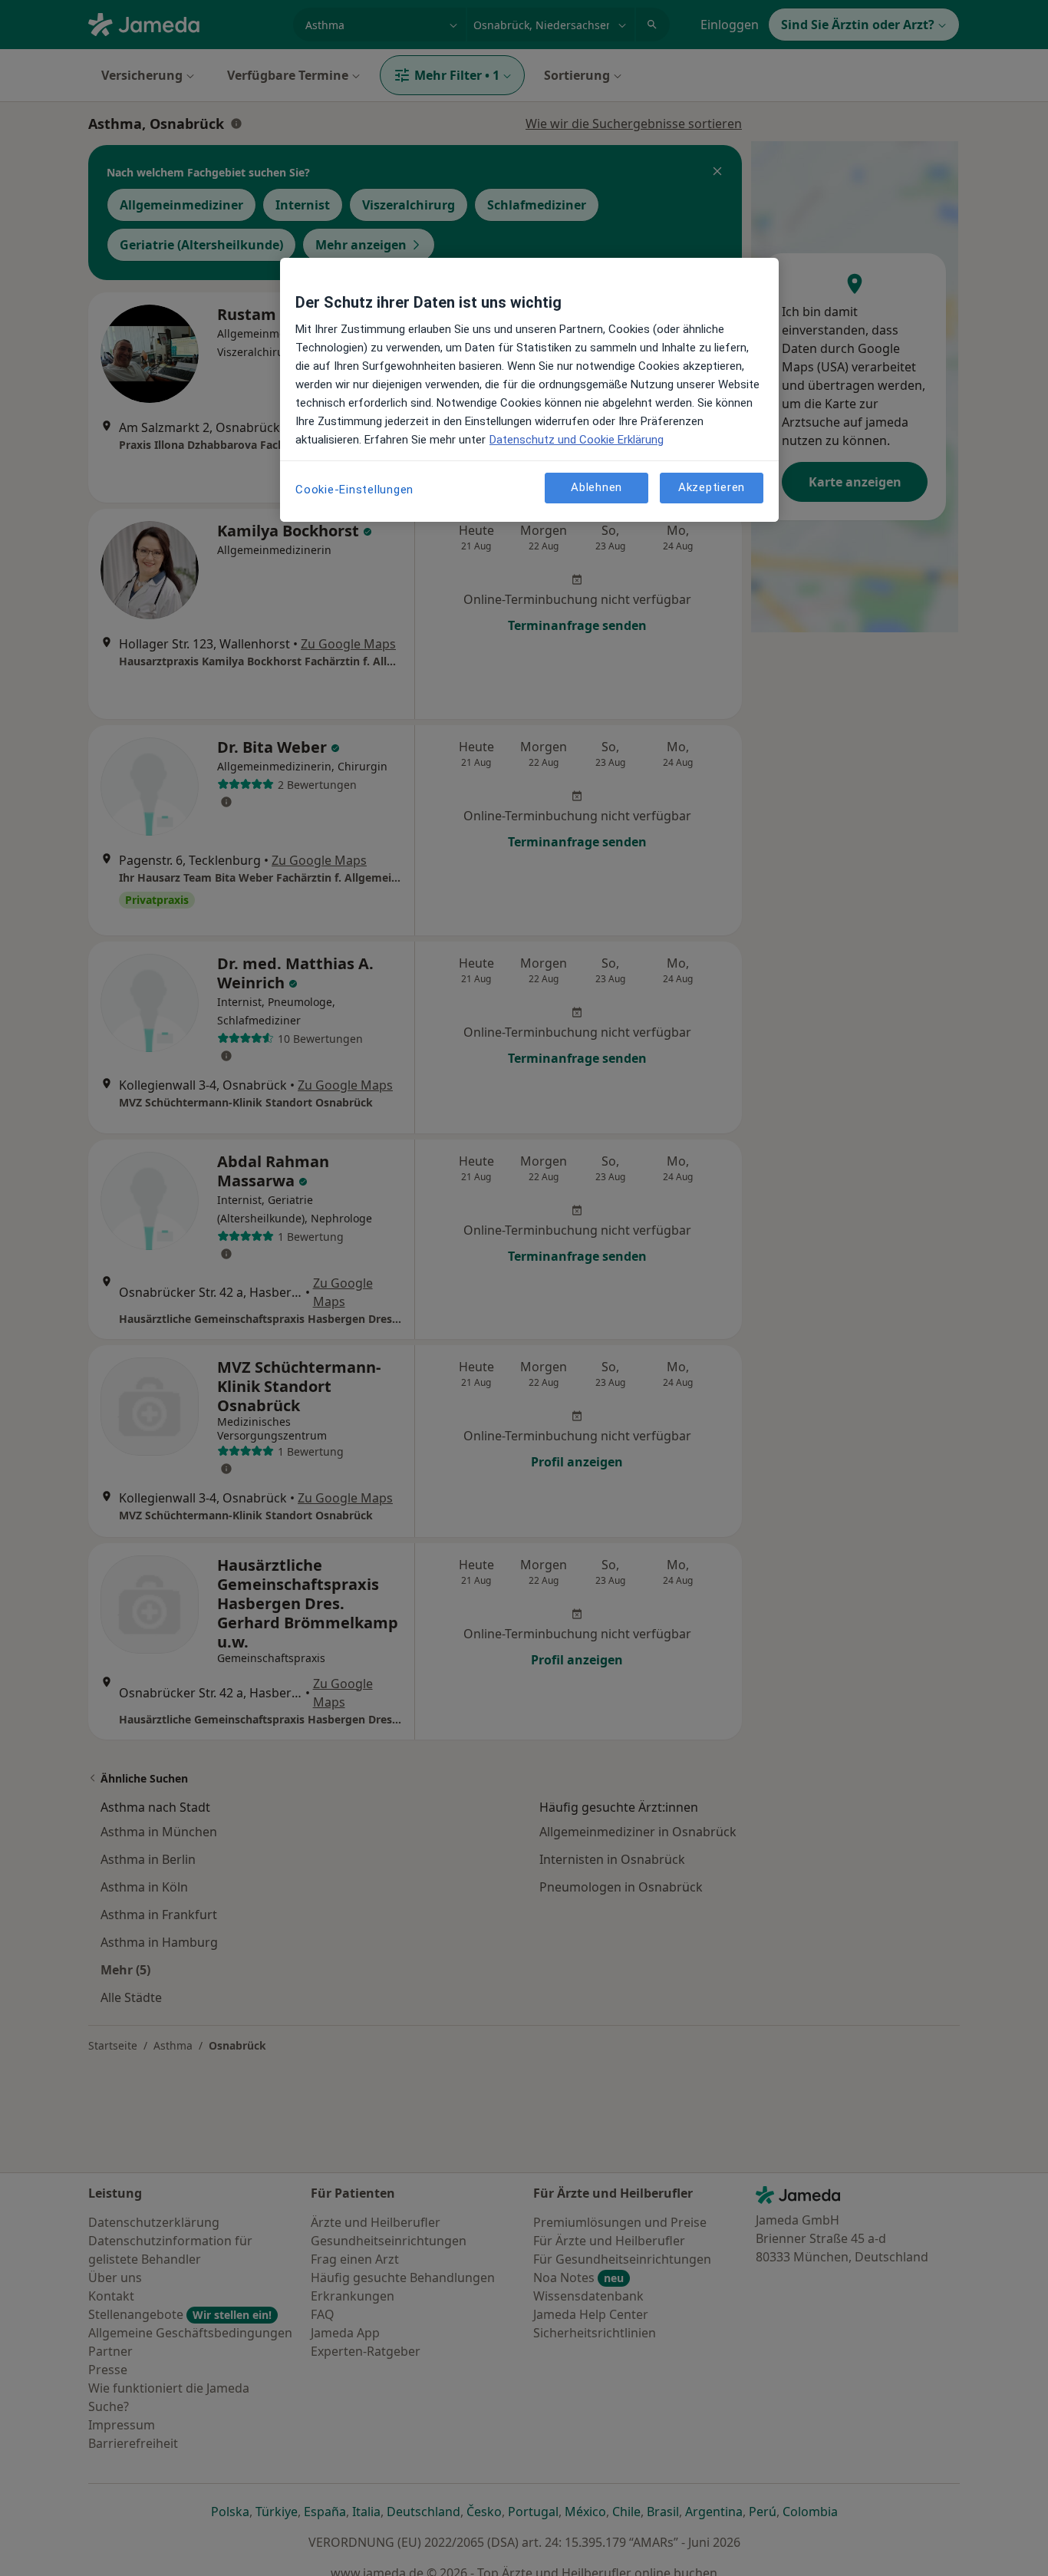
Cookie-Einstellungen (354, 490)
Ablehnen (597, 487)
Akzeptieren (712, 487)
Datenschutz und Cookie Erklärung (577, 440)
